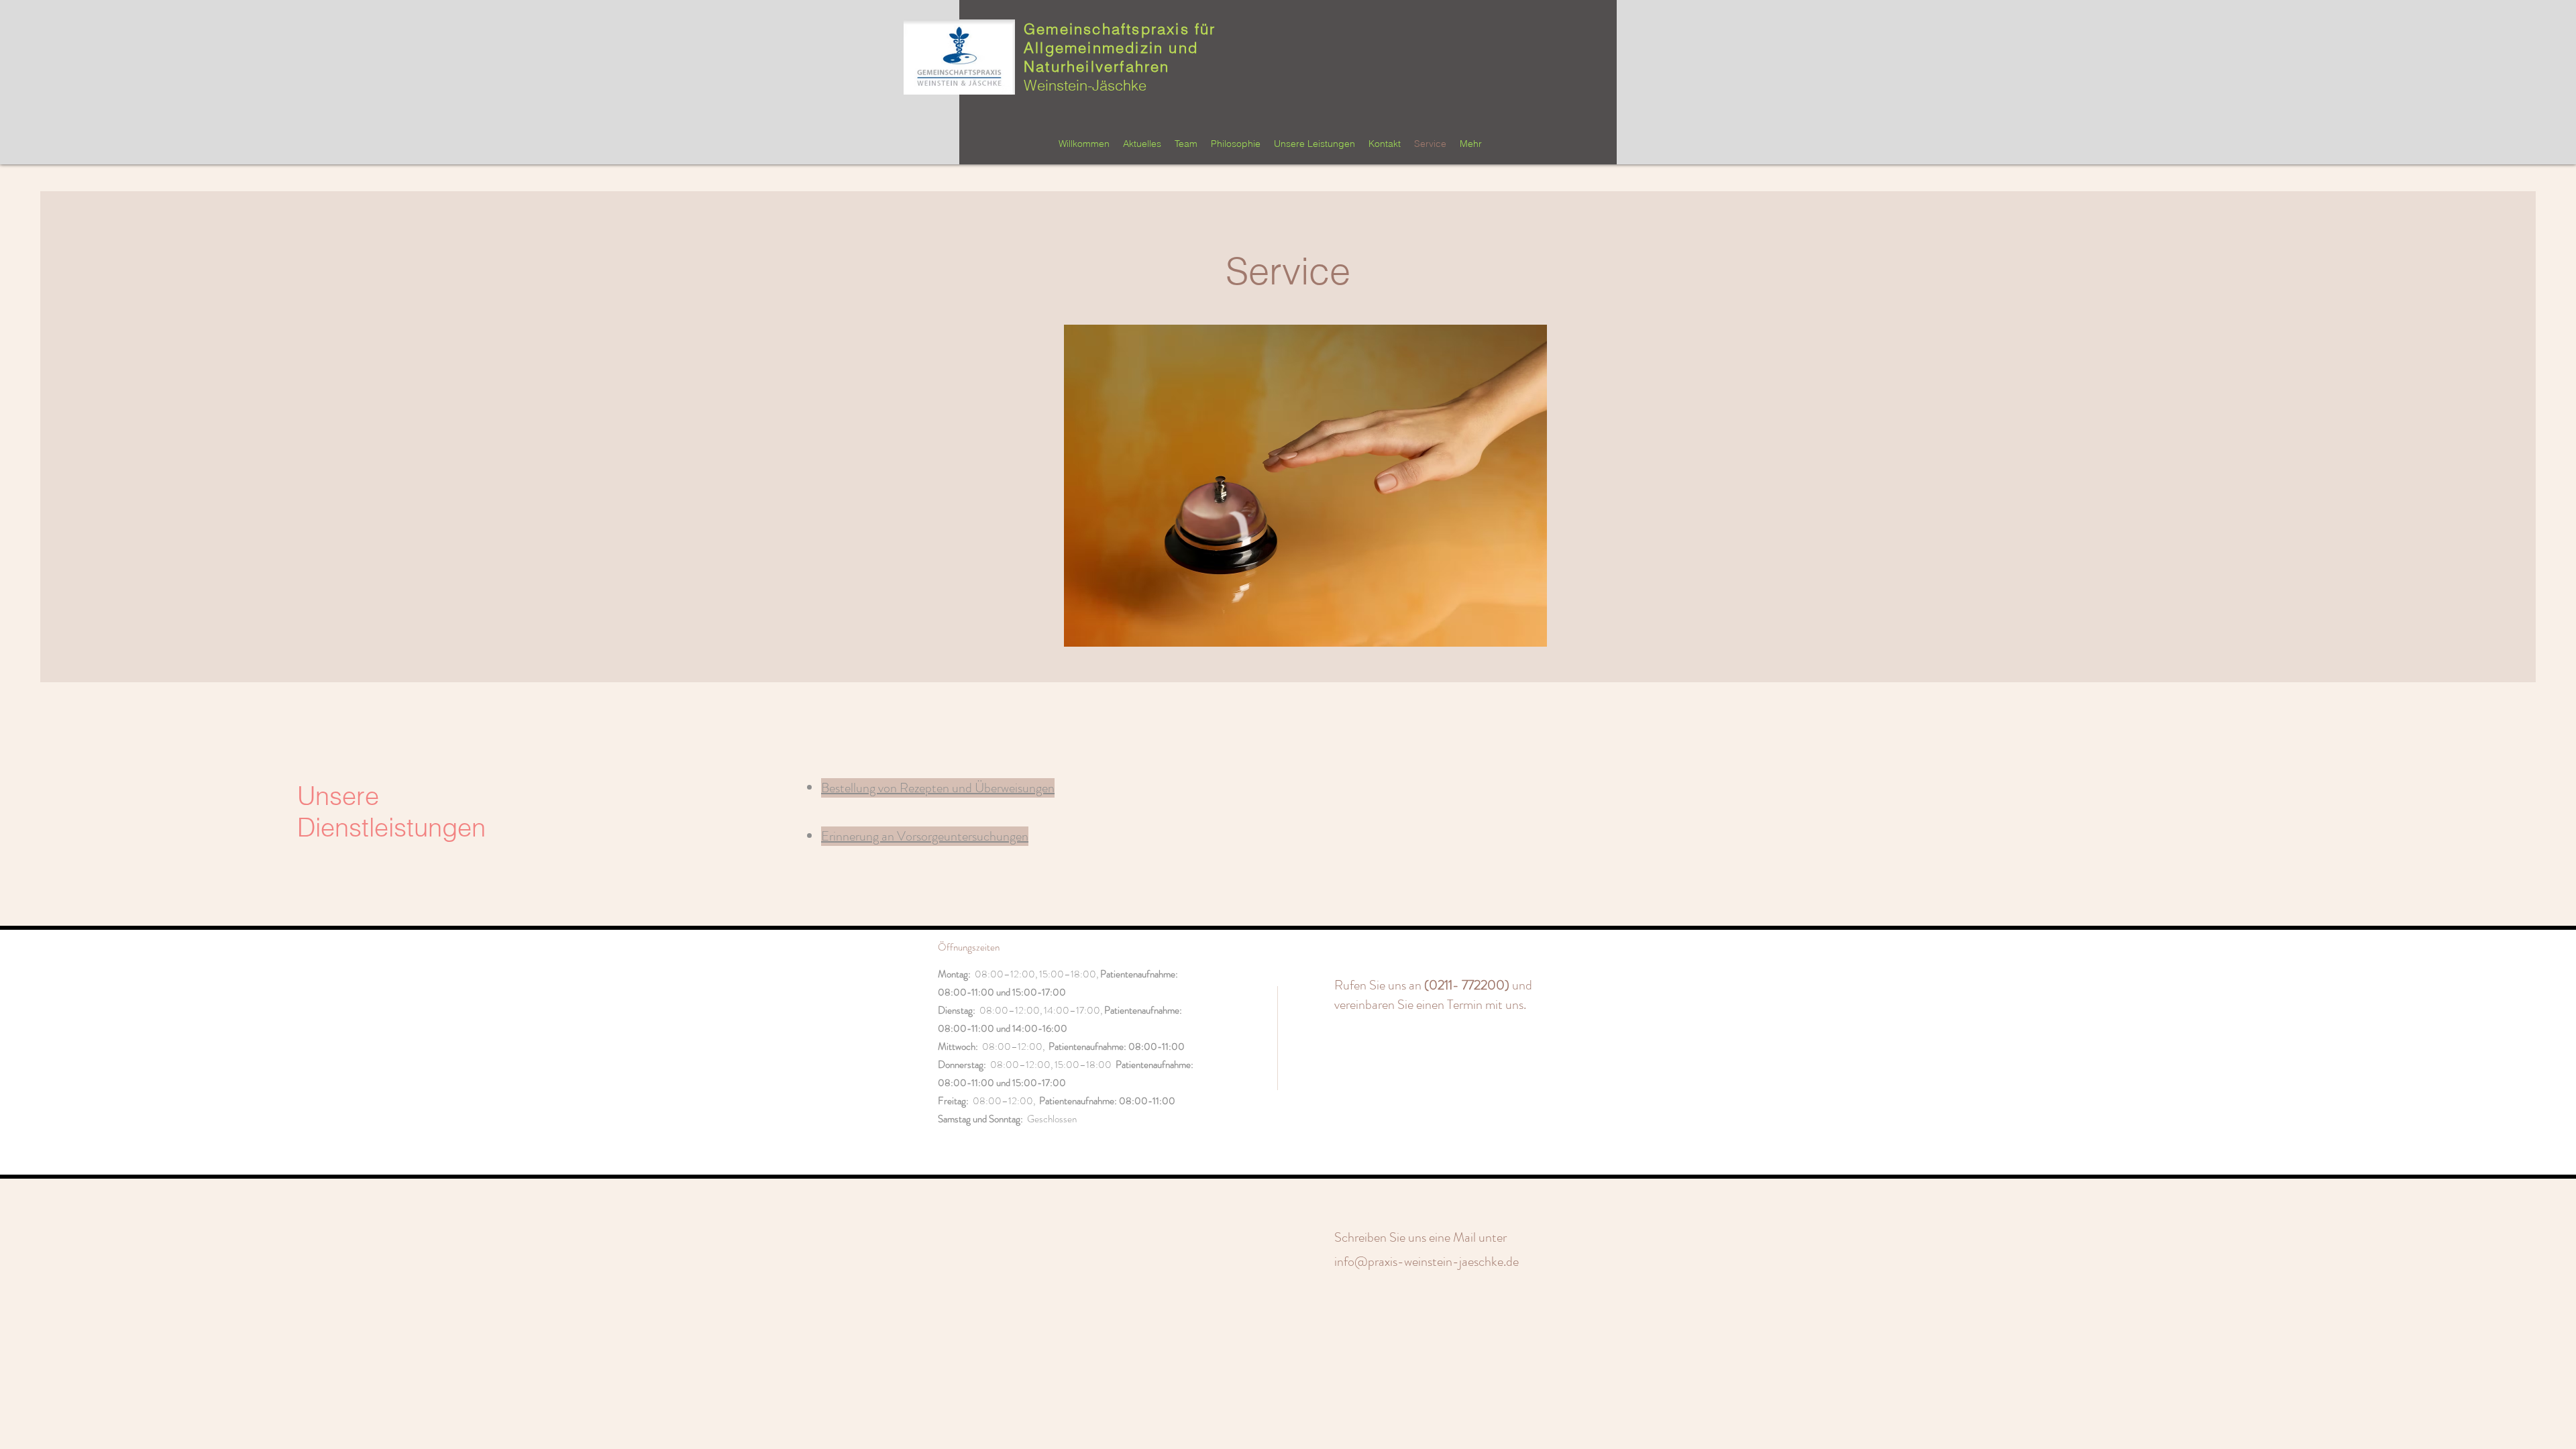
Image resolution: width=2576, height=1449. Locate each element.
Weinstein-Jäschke (1085, 85)
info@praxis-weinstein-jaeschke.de (1427, 1262)
